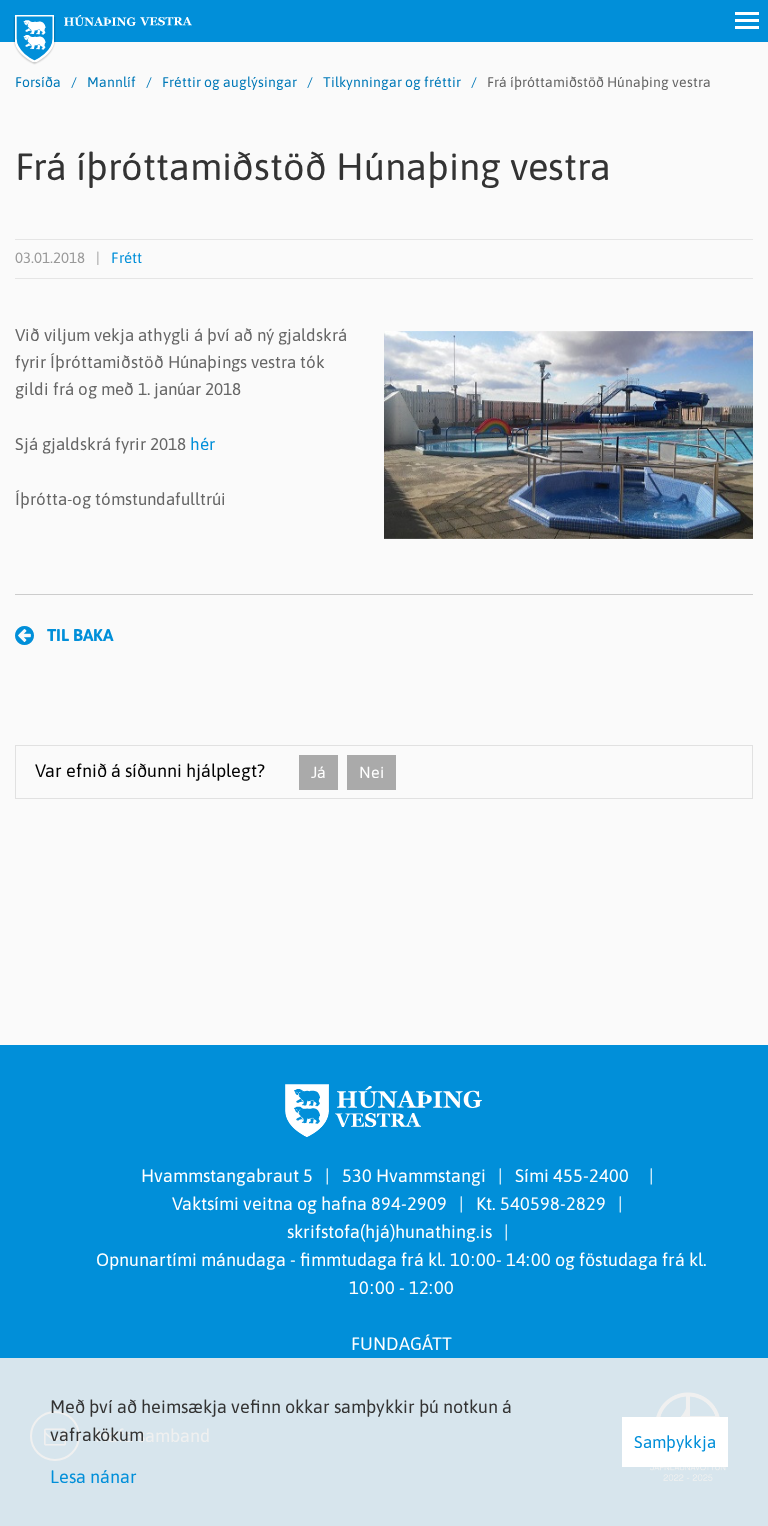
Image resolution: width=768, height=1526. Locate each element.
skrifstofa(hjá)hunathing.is (389, 1231)
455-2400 (595, 1175)
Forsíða (38, 82)
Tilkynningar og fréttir (392, 82)
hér (202, 444)
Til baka (80, 635)
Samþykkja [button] (675, 1442)
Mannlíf (111, 82)
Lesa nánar (93, 1476)
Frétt (126, 257)
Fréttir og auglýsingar (229, 82)
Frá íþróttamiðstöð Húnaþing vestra (599, 82)
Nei (371, 772)
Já (318, 772)
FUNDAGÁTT (401, 1343)
